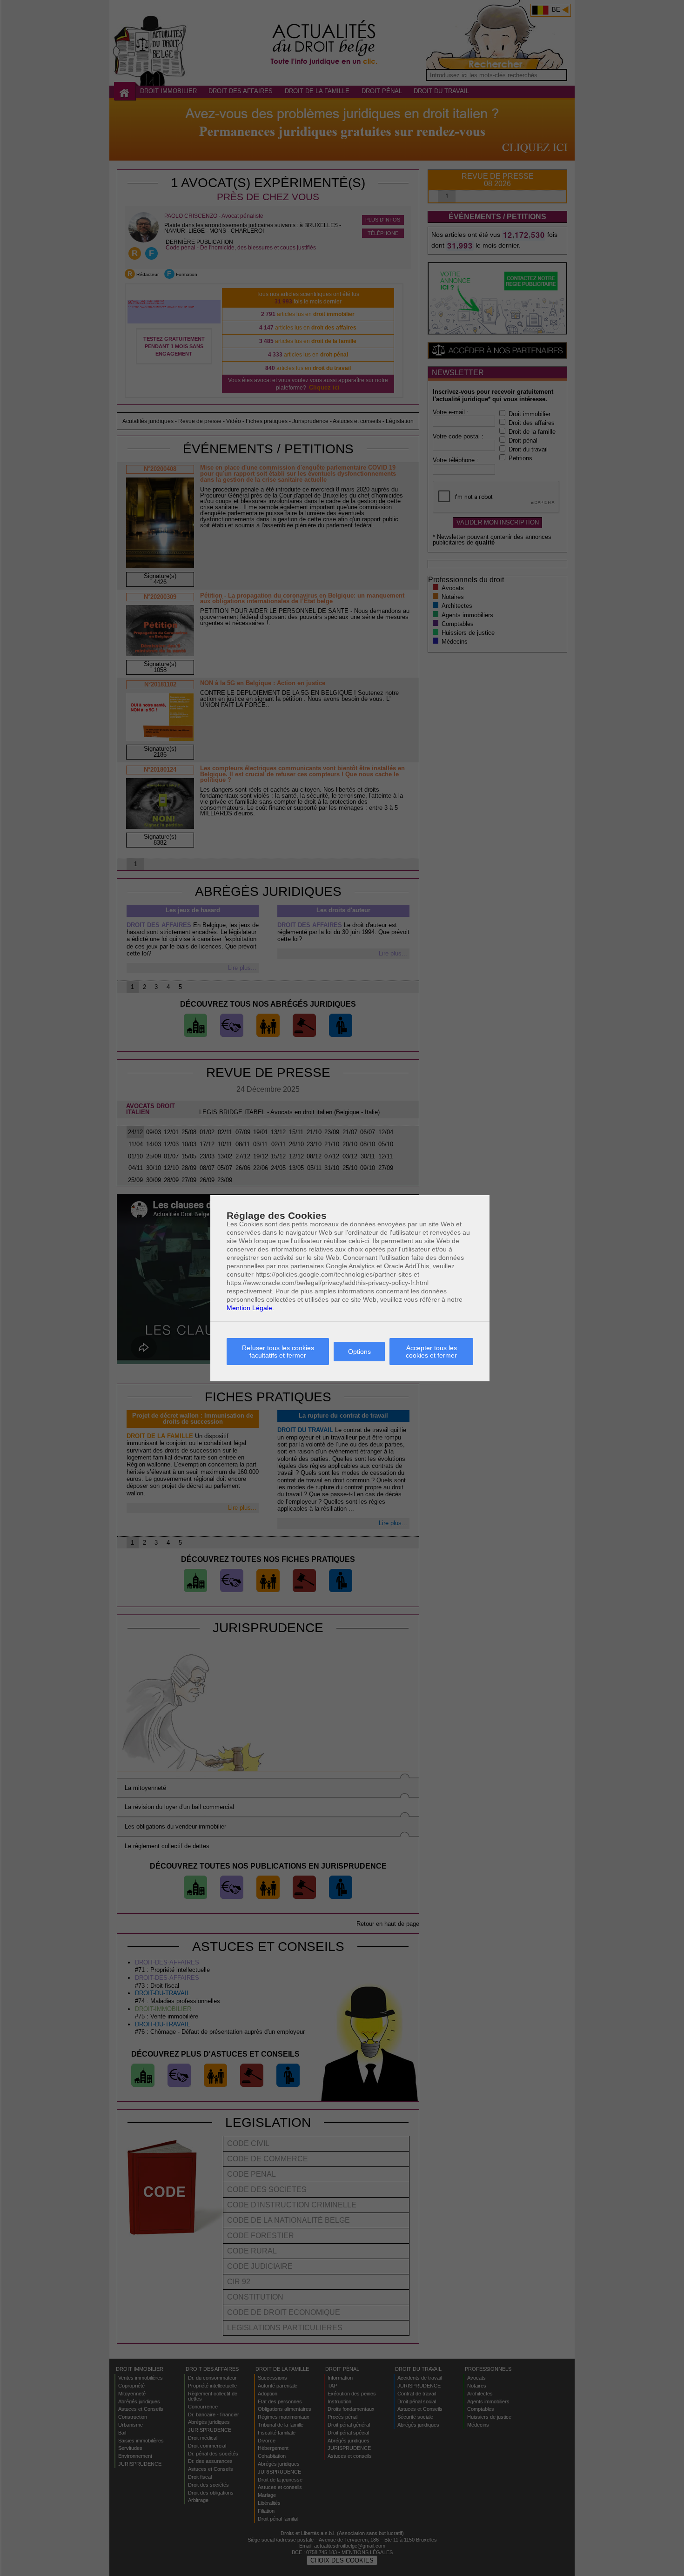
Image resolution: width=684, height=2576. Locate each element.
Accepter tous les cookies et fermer (431, 1352)
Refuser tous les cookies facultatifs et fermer (278, 1352)
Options (359, 1352)
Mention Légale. (250, 1308)
